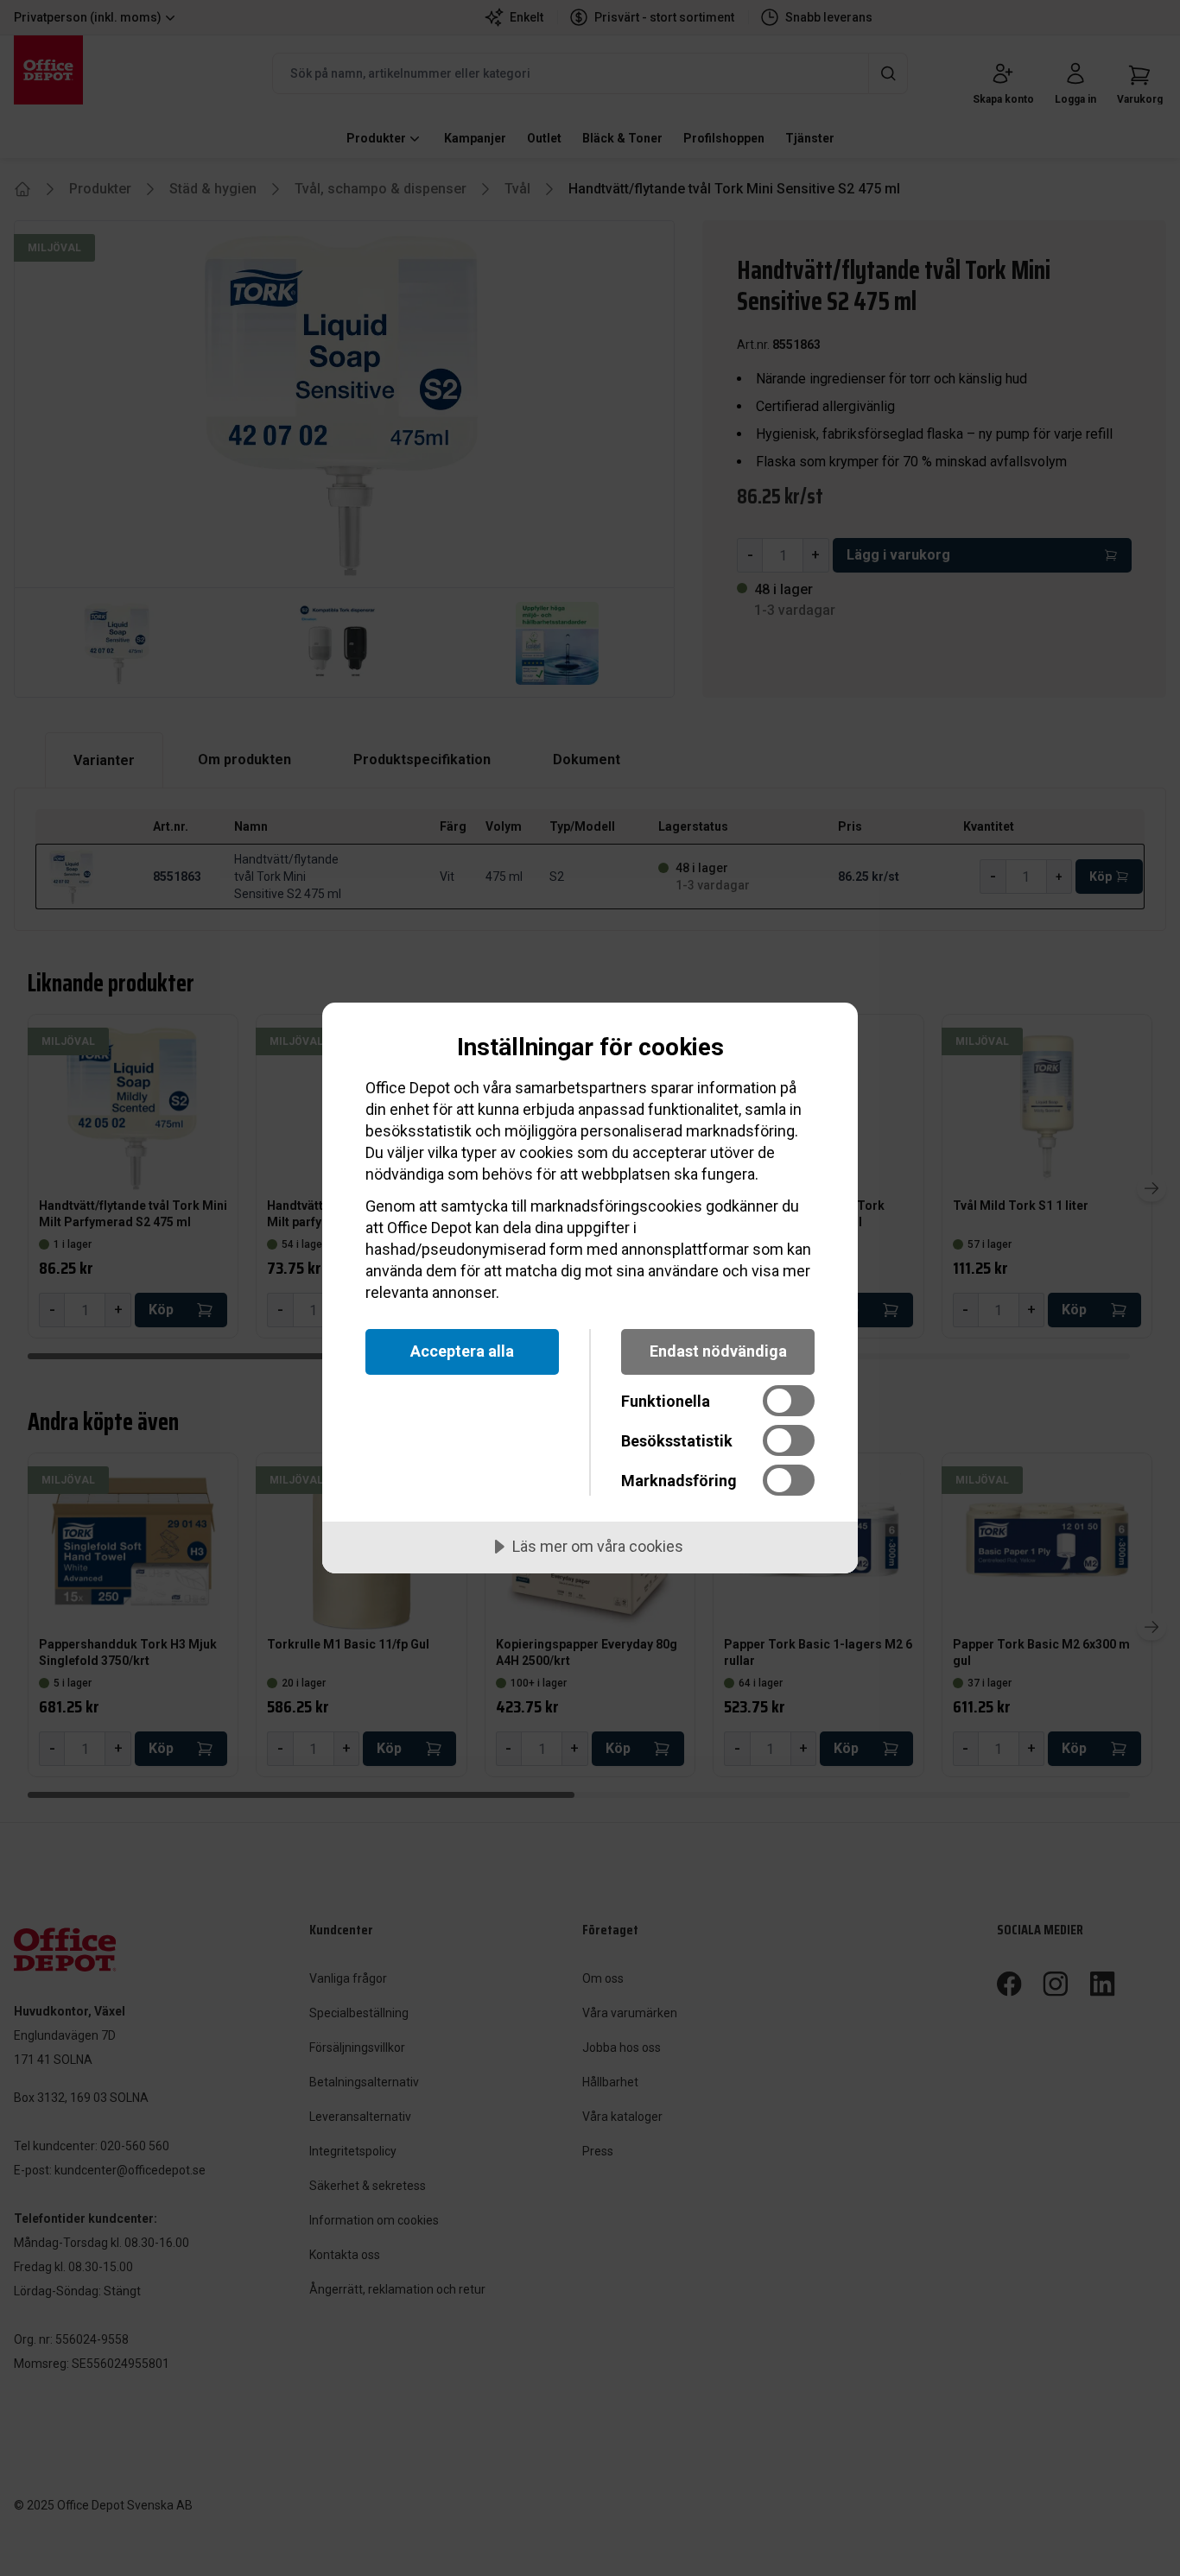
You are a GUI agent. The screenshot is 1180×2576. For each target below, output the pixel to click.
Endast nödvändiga (718, 1351)
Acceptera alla (462, 1351)
